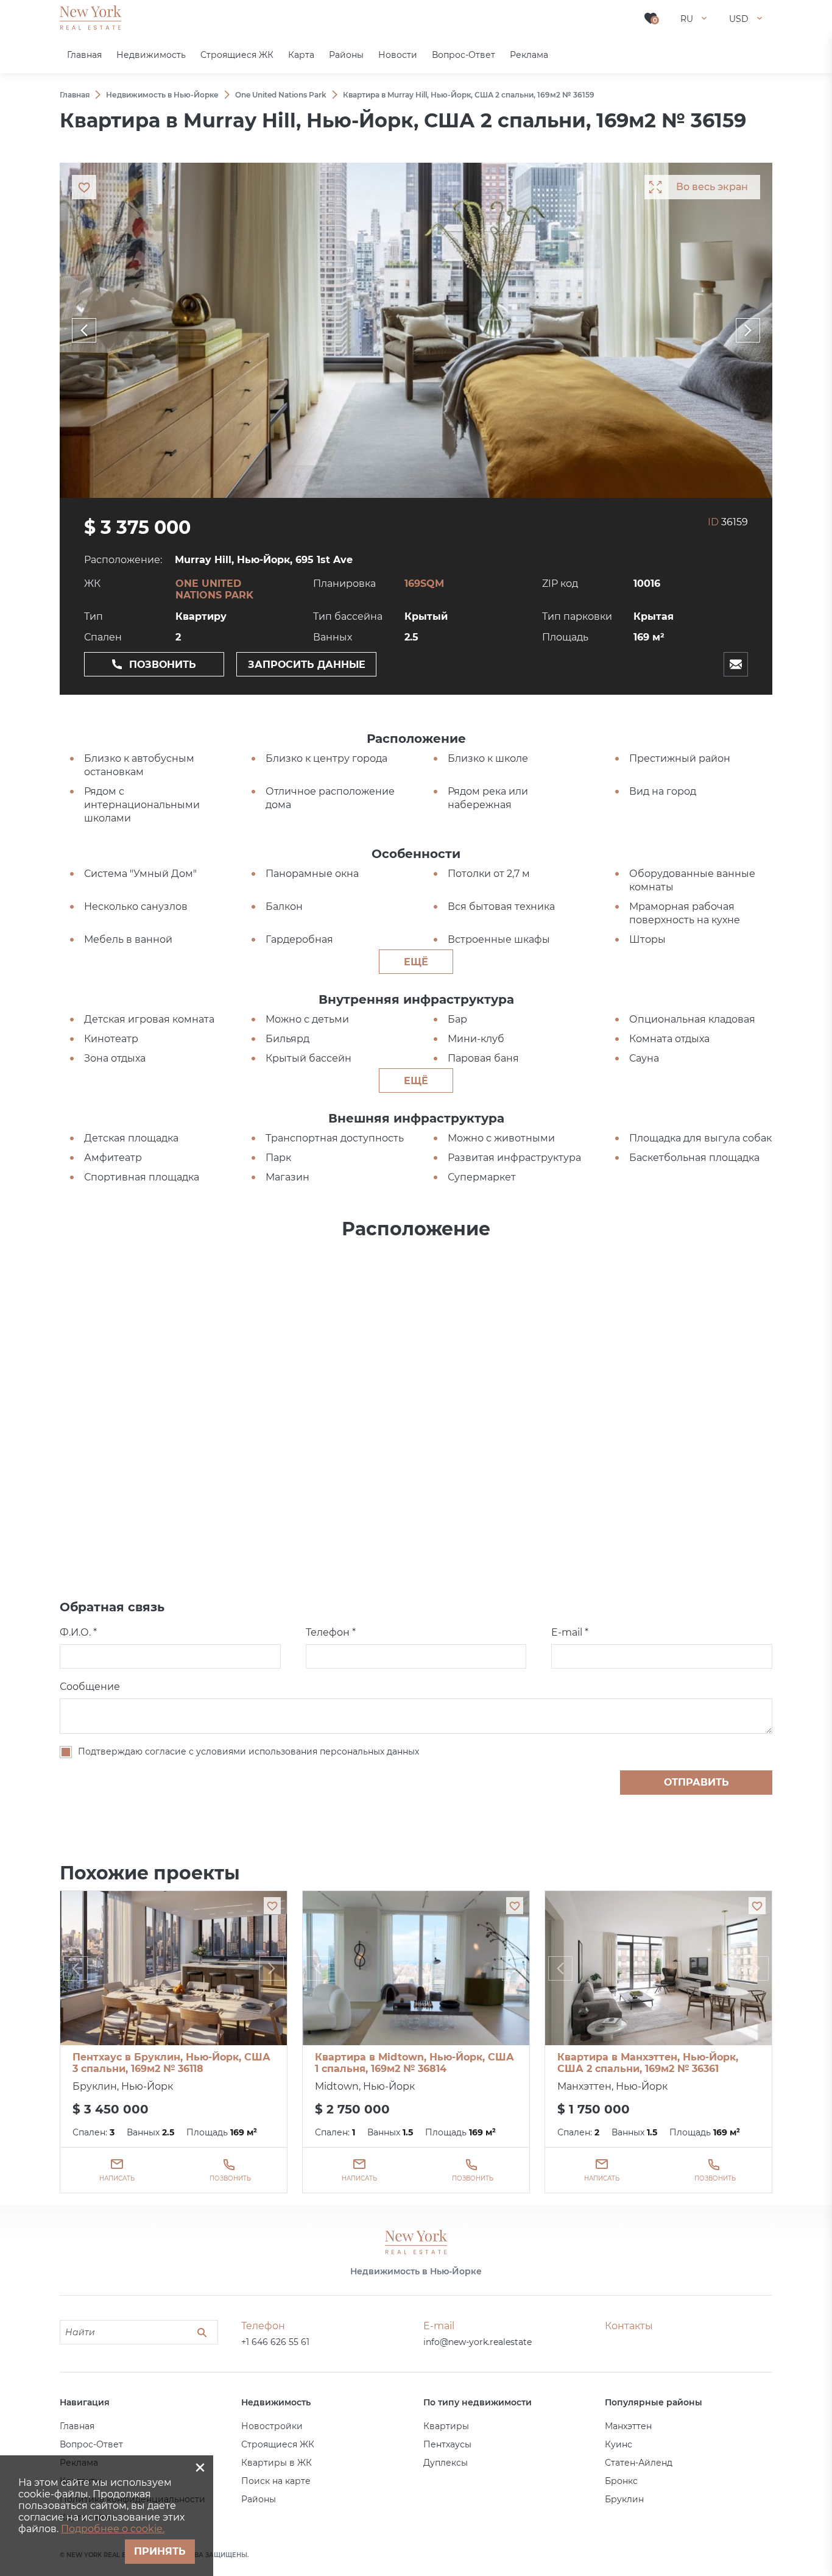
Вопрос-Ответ (91, 2444)
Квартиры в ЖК (277, 2463)
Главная (77, 2426)
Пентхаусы (447, 2444)
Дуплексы (446, 2463)
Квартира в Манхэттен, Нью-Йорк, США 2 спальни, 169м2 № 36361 (648, 2063)
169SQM (424, 584)
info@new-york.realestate (478, 2342)
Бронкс (621, 2481)
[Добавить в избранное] (272, 1906)
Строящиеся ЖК (278, 2444)
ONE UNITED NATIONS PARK (214, 589)
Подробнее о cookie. (113, 2529)
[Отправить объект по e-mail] (736, 664)
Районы (259, 2499)
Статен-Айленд (639, 2463)
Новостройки (272, 2426)
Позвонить (163, 665)
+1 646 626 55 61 (275, 2342)
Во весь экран (712, 187)
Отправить (696, 1782)
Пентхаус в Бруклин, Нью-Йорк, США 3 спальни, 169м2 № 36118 (171, 2063)
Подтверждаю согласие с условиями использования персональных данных (249, 1751)
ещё (416, 962)
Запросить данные (307, 665)
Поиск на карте (276, 2481)
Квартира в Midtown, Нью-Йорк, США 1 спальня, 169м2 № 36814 (414, 2063)
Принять (160, 2551)
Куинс (619, 2444)
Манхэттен (628, 2426)
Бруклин (624, 2499)
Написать (117, 2178)
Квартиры (446, 2426)
